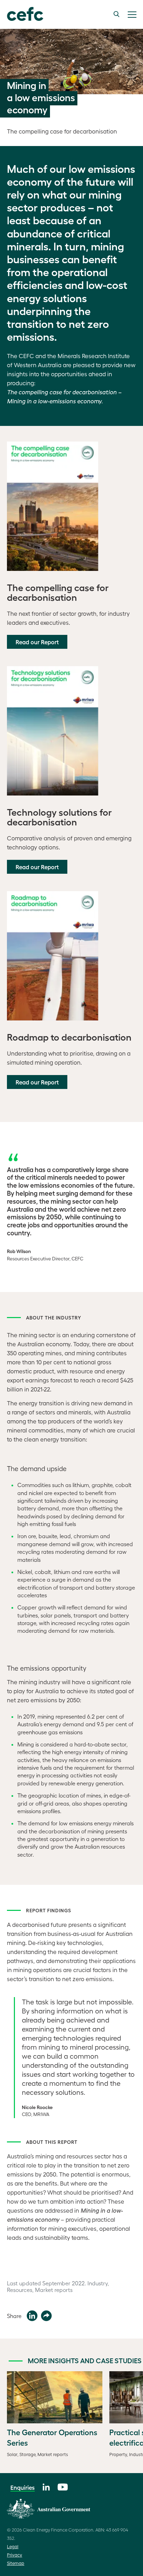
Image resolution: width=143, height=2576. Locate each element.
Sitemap (16, 2563)
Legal (13, 2546)
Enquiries (23, 2487)
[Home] (22, 14)
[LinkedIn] (46, 2486)
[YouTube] (63, 2486)
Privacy (15, 2555)
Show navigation (132, 15)
